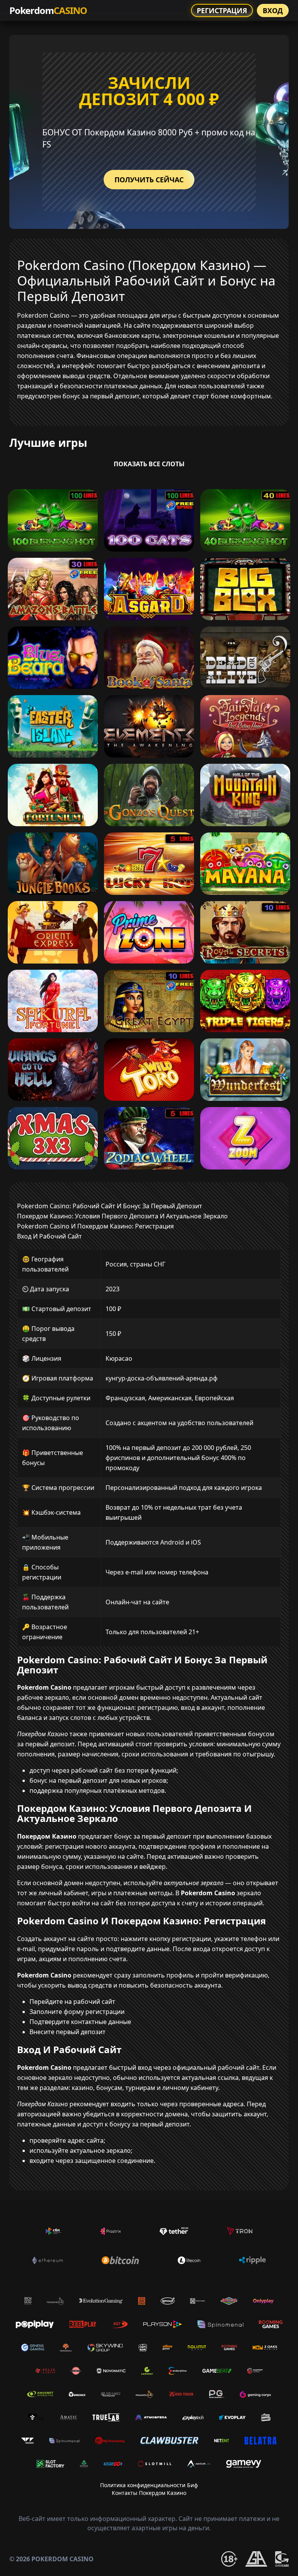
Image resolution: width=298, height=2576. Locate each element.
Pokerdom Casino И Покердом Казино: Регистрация (95, 1226)
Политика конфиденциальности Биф (149, 2485)
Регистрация (222, 10)
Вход (273, 10)
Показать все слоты (149, 464)
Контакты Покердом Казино (149, 2493)
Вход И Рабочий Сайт (49, 1236)
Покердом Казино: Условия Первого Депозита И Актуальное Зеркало (122, 1216)
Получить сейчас (149, 180)
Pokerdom (48, 10)
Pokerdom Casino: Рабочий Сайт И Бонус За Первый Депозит (110, 1206)
